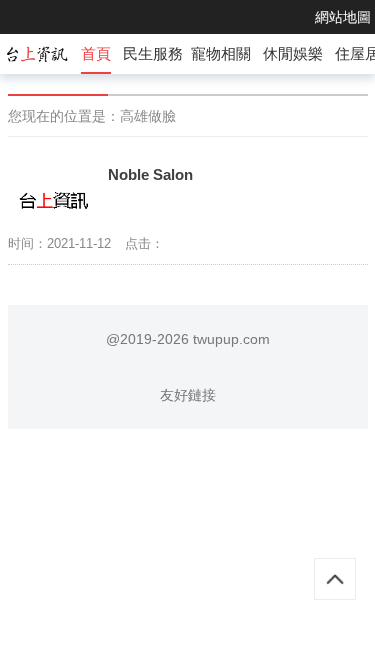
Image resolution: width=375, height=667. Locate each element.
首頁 (96, 53)
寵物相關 (221, 53)
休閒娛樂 (293, 53)
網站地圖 (343, 17)
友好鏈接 (188, 395)
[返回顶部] (335, 579)
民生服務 (153, 53)
